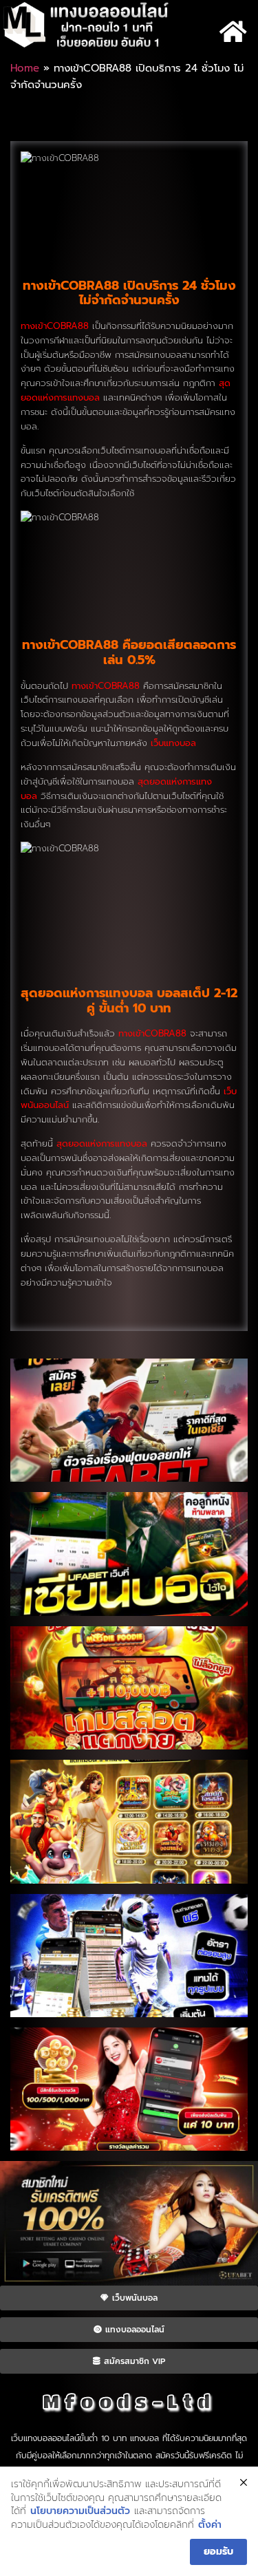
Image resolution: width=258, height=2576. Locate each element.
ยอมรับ (218, 2552)
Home (25, 68)
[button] (233, 31)
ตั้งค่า (210, 2525)
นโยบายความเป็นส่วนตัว (80, 2511)
